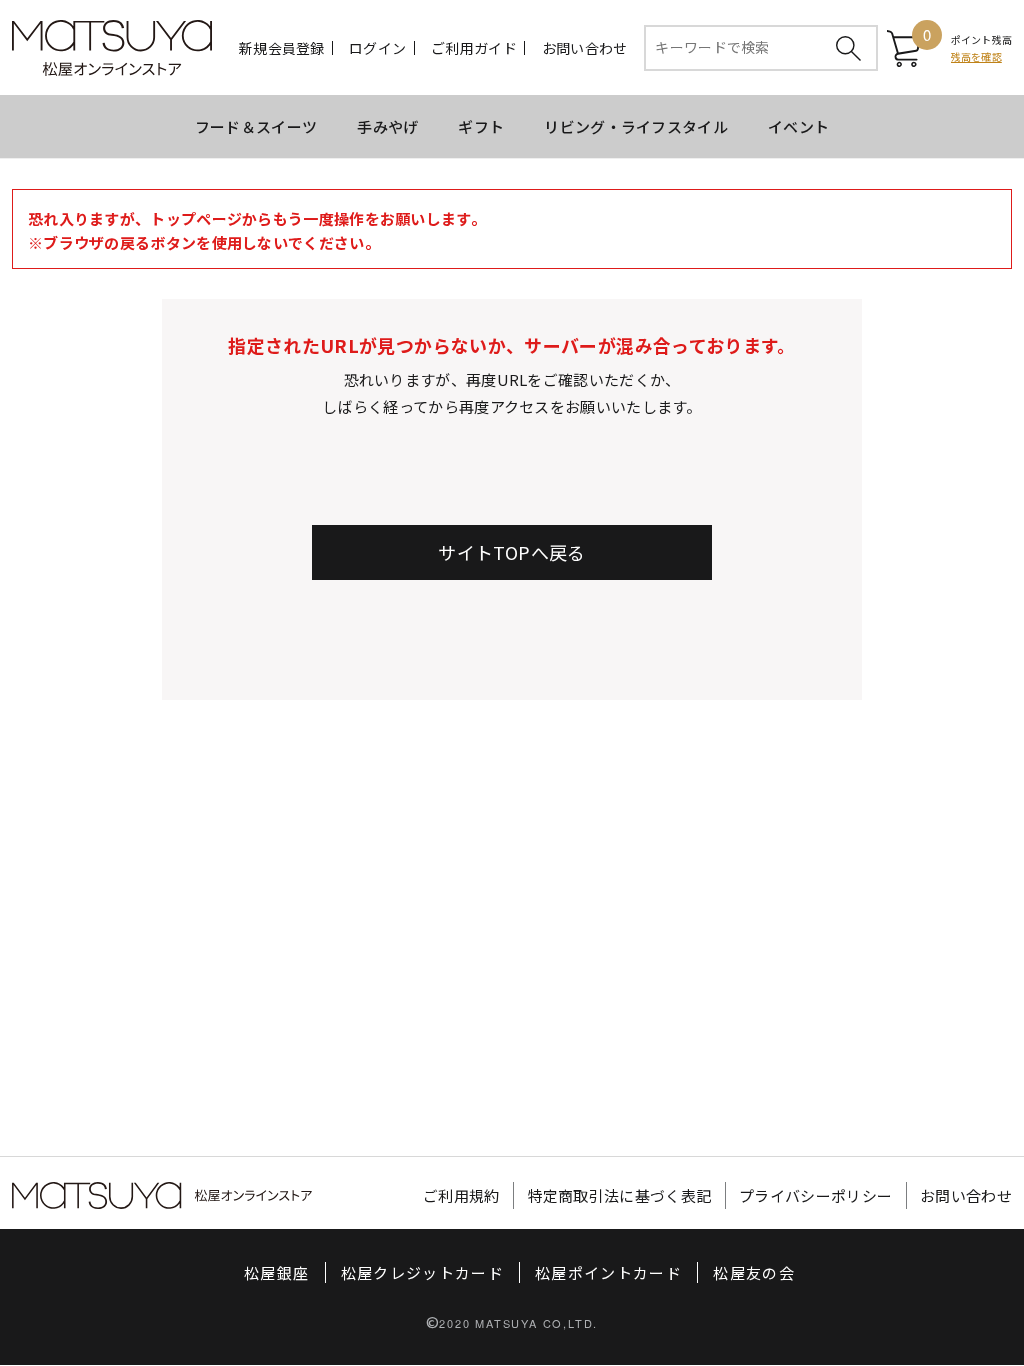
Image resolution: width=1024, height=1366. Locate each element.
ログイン (377, 48)
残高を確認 (976, 56)
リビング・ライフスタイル (636, 126)
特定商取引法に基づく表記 (620, 1195)
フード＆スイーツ (256, 126)
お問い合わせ (585, 48)
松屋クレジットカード (423, 1272)
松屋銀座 (276, 1272)
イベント (798, 126)
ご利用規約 (461, 1195)
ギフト (481, 126)
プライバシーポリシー (815, 1195)
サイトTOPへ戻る (511, 552)
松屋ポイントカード (608, 1272)
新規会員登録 (282, 48)
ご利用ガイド (474, 48)
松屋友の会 (754, 1272)
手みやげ (387, 126)
